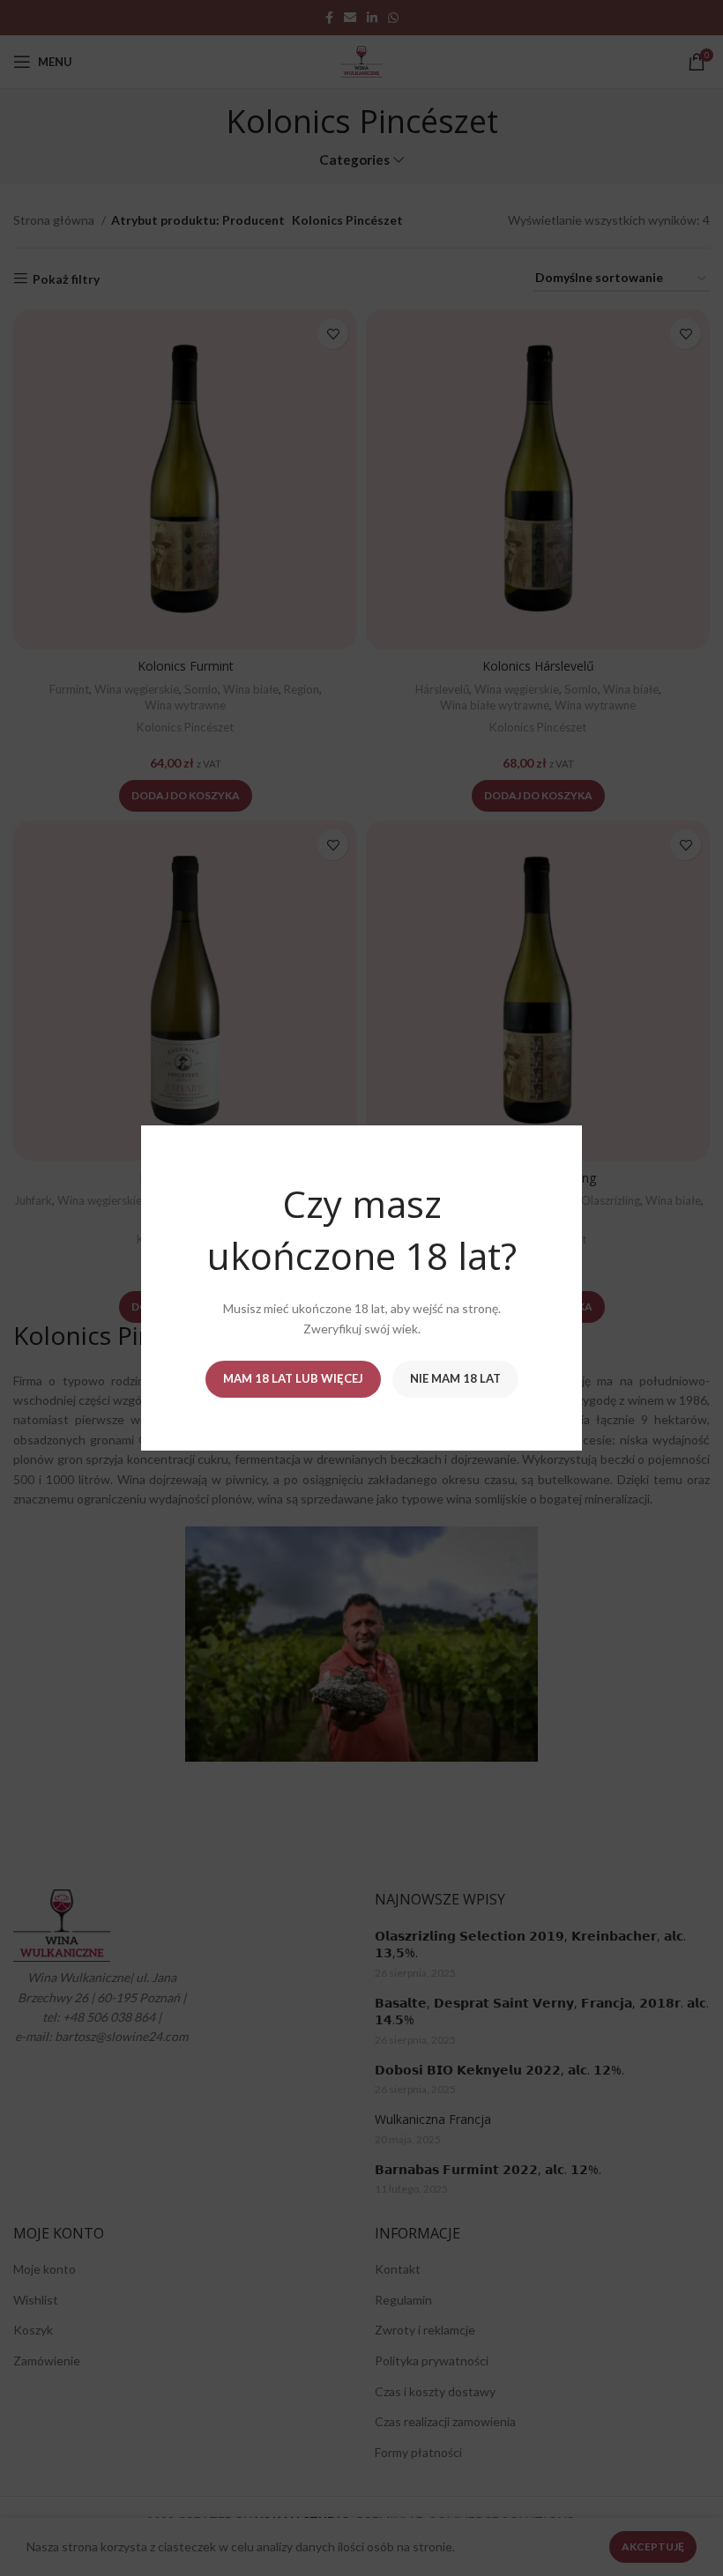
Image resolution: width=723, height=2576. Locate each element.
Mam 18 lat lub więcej (293, 1378)
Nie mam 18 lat (455, 1378)
